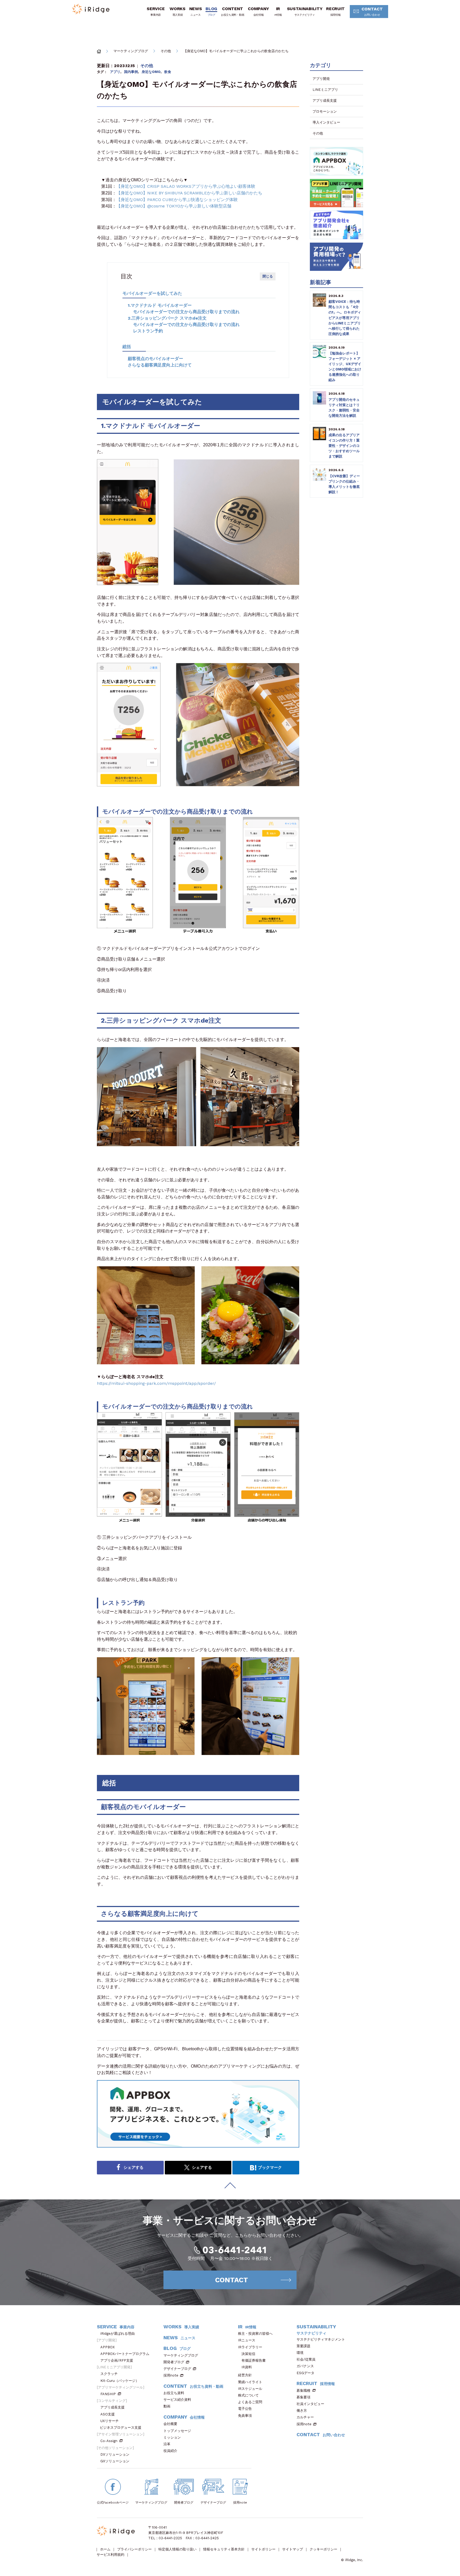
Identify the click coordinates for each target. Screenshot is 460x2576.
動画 (167, 2406)
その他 (166, 51)
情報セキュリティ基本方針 (224, 2549)
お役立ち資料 (174, 2393)
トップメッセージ (177, 2431)
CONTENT (233, 11)
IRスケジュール (250, 2389)
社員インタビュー (310, 2404)
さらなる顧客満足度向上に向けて (160, 365)
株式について (248, 2395)
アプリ (115, 72)
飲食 (168, 72)
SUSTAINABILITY (305, 11)
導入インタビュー (326, 122)
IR (278, 11)
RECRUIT (335, 11)
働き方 (302, 2410)
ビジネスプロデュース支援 (121, 2428)
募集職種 (303, 2391)
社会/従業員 (306, 2359)
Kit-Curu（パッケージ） (120, 2381)
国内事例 (131, 72)
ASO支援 (108, 2414)
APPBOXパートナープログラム (125, 2354)
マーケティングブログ (131, 51)
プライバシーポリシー (134, 2549)
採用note (171, 2375)
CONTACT (372, 11)
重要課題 (303, 2346)
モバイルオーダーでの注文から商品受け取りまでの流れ (186, 312)
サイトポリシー (263, 2549)
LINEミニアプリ (325, 90)
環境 (300, 2353)
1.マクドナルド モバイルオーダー (160, 305)
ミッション (172, 2437)
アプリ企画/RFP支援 (117, 2360)
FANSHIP (108, 2394)
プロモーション (325, 111)
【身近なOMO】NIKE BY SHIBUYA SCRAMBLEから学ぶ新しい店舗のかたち (189, 193)
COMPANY (258, 11)
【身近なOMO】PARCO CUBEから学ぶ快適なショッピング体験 (177, 200)
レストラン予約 (148, 331)
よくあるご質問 (250, 2402)
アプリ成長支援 (325, 101)
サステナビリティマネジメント (321, 2339)
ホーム (105, 2549)
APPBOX (108, 2347)
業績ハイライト (250, 2382)
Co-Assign (109, 2441)
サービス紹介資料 (177, 2400)
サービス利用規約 (110, 2555)
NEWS (196, 11)
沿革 (167, 2444)
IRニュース (247, 2340)
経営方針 (245, 2375)
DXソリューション (115, 2454)
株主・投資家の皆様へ (255, 2334)
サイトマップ (293, 2549)
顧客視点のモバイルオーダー (155, 359)
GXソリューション (115, 2461)
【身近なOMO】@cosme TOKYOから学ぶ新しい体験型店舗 (174, 206)
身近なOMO (151, 72)
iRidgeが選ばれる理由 (118, 2334)
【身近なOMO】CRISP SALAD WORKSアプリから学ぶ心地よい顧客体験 (186, 186)
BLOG (211, 11)
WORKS (177, 11)
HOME (99, 51)
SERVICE (156, 11)
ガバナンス (305, 2366)
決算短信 (248, 2354)
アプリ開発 (321, 79)
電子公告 (245, 2409)
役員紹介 (170, 2451)
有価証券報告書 (254, 2360)
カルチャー (305, 2417)
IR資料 (247, 2367)
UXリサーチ (110, 2421)
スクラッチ (109, 2374)
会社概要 (170, 2424)
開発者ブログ (174, 2362)
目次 (126, 276)
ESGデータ (305, 2373)
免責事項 (245, 2416)
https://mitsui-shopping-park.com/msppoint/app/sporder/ (156, 1383)
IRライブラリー (250, 2347)
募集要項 (303, 2397)
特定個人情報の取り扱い (177, 2549)
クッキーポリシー (323, 2549)
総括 (127, 347)
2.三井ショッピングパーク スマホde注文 (167, 318)
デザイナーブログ (177, 2369)
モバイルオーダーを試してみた (152, 293)
